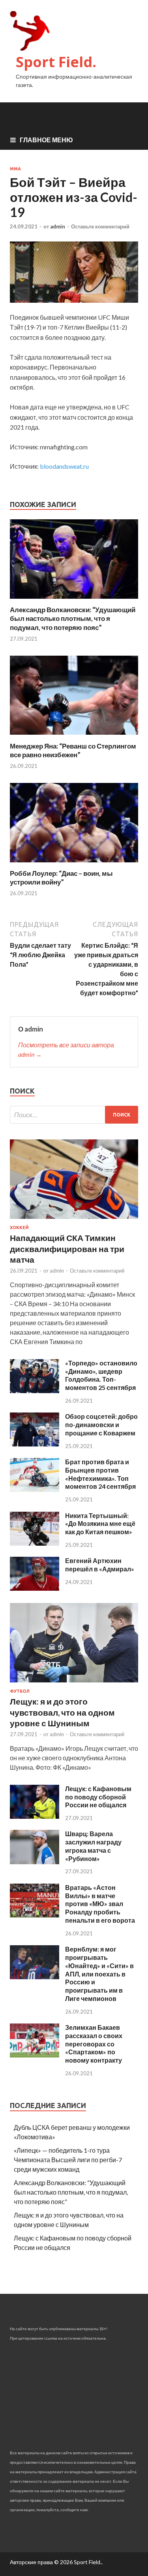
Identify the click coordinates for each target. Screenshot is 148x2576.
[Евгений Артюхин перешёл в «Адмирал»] (35, 1588)
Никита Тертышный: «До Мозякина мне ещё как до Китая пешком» (100, 1524)
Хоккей (19, 1228)
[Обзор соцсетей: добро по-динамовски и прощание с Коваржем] (35, 1444)
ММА (15, 169)
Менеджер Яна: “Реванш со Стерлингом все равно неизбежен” (73, 750)
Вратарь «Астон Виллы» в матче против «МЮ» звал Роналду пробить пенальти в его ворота (100, 1904)
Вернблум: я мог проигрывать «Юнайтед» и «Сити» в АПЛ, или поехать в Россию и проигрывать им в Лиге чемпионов (99, 1974)
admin (58, 226)
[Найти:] (74, 1115)
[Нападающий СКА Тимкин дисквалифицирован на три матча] (74, 1220)
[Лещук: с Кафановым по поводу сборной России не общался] (35, 1816)
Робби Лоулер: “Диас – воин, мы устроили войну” (61, 878)
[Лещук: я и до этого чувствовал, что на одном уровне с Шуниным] (74, 1684)
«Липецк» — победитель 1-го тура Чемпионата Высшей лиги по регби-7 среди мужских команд (68, 2160)
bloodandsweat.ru (64, 466)
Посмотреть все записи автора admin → (66, 1049)
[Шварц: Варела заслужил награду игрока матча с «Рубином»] (35, 1862)
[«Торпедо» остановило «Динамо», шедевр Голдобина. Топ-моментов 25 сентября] (35, 1391)
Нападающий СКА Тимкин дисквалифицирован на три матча (67, 1248)
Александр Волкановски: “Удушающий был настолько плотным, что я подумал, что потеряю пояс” (73, 618)
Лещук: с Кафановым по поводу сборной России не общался (98, 1797)
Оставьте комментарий (100, 226)
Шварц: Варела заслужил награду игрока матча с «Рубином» (93, 1846)
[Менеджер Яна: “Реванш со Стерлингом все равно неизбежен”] (74, 737)
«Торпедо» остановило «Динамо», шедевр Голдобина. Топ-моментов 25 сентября (101, 1375)
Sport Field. (56, 62)
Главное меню (46, 140)
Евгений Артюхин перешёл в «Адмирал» (100, 1565)
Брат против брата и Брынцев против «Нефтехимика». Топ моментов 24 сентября (100, 1474)
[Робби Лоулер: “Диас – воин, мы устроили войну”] (74, 864)
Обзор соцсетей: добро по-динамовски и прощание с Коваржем (101, 1425)
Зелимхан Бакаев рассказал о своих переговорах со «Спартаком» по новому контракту (94, 2044)
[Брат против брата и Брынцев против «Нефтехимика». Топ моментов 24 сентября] (35, 1489)
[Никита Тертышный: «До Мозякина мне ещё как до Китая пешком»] (35, 1543)
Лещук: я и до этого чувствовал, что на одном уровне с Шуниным (62, 1712)
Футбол (20, 1691)
